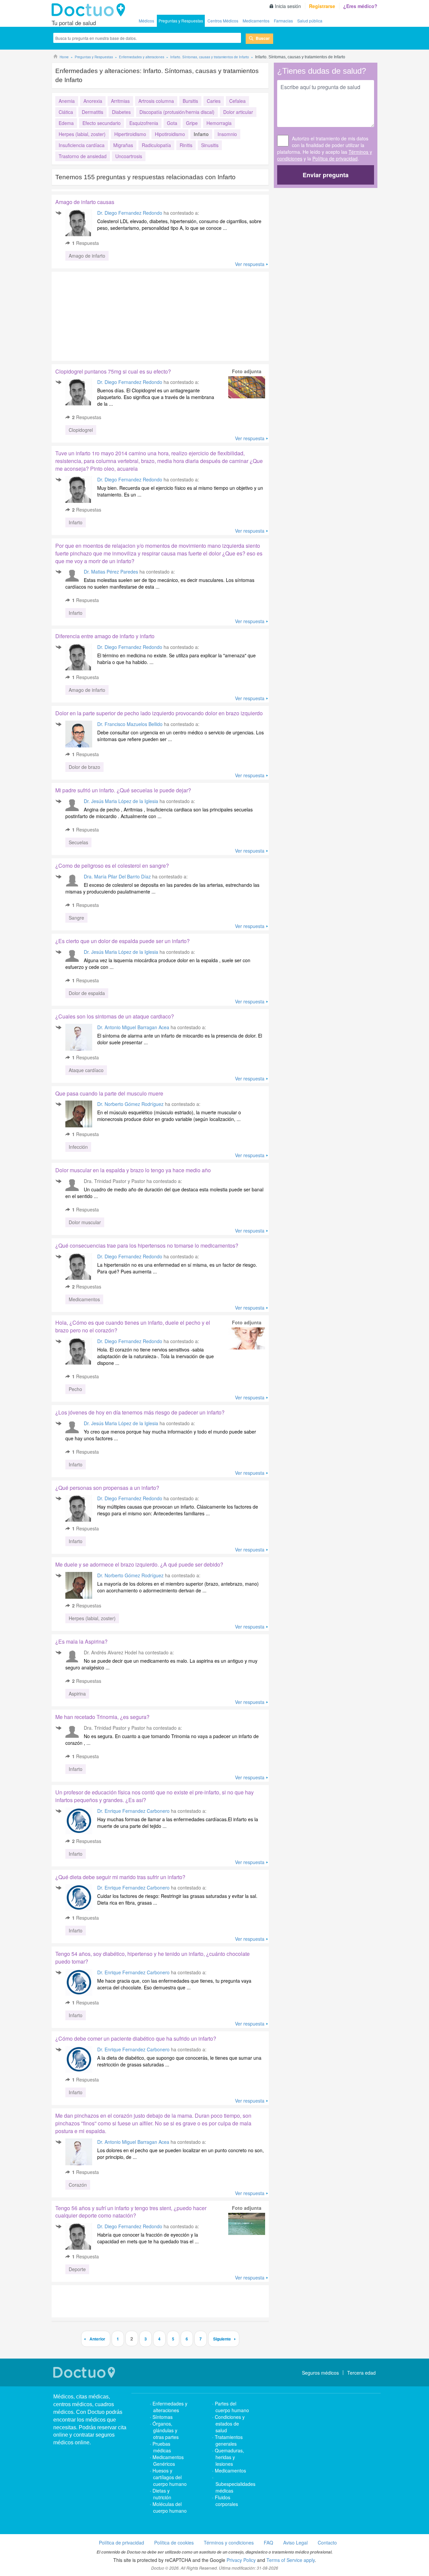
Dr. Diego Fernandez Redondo (130, 213)
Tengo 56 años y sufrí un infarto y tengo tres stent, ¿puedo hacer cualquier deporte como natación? (131, 2212)
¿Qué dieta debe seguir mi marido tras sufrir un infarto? (120, 1877)
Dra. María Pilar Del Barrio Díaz (117, 876)
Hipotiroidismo (170, 134)
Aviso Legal (295, 2542)
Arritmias (120, 101)
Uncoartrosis (129, 156)
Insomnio (227, 134)
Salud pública (310, 21)
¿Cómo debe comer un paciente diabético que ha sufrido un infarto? (136, 2038)
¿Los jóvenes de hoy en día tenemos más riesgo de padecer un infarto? (140, 1412)
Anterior (97, 2339)
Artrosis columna (156, 101)
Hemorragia (219, 123)
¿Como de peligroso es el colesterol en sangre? (112, 866)
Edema (66, 123)
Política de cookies (174, 2542)
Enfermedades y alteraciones (170, 2407)
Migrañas (123, 145)
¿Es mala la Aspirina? (81, 1641)
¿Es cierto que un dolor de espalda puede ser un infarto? (122, 941)
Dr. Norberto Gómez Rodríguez (130, 1104)
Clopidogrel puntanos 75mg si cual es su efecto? (113, 371)
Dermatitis (93, 112)
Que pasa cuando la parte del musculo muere (109, 1093)
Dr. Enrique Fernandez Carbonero (133, 1811)
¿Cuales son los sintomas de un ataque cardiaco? (115, 1016)
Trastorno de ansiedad (83, 156)
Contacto (327, 2542)
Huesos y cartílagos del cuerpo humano (170, 2477)
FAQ (268, 2542)
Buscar (263, 38)
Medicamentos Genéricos (168, 2460)
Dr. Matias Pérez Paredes (111, 572)
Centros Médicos (223, 21)
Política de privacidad (335, 158)
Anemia (67, 101)
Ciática (66, 112)
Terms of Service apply (291, 2560)
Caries (214, 101)
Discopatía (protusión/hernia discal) (177, 112)
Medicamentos (256, 21)
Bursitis (190, 101)
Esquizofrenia (144, 123)
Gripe (192, 123)
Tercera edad (361, 2373)
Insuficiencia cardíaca (82, 145)
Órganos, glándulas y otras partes (166, 2430)
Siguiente (222, 2339)
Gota (172, 123)
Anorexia (93, 101)
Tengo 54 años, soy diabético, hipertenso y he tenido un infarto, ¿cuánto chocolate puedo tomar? (152, 1958)
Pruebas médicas (162, 2447)
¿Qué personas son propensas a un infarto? (107, 1488)
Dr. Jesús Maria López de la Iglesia (121, 801)
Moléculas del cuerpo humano (170, 2507)
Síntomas (163, 2417)
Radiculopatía (156, 145)
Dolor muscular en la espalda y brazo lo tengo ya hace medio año (133, 1170)
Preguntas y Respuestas (181, 21)
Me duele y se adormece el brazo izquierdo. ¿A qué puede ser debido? (139, 1564)
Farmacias (283, 21)
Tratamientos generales (229, 2440)
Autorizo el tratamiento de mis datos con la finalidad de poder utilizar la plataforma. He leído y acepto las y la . (325, 148)
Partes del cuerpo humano (232, 2407)
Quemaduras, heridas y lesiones (229, 2457)
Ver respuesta (250, 264)
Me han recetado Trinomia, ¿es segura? (102, 1717)
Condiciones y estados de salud (230, 2424)
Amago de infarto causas (85, 202)
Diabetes (121, 112)
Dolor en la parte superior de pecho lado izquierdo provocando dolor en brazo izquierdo (159, 713)
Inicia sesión (288, 6)
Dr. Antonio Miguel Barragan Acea (133, 1027)
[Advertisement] (103, 315)
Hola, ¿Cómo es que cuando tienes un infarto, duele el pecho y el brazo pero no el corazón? (133, 1326)
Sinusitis (210, 145)
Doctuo (90, 10)
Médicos (146, 21)
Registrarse (322, 6)
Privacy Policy (241, 2560)
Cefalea (237, 101)
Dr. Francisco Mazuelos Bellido (130, 724)
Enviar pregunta (326, 175)
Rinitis (186, 145)
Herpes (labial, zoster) (82, 134)
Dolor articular (238, 112)
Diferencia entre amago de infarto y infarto (105, 636)
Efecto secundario (102, 123)
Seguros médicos (320, 2373)
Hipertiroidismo (130, 134)
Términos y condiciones (229, 2542)
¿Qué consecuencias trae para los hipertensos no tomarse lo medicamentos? (147, 1245)
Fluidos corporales (226, 2501)
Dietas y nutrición (162, 2494)
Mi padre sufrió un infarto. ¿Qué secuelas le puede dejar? (123, 790)
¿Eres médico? (360, 6)
